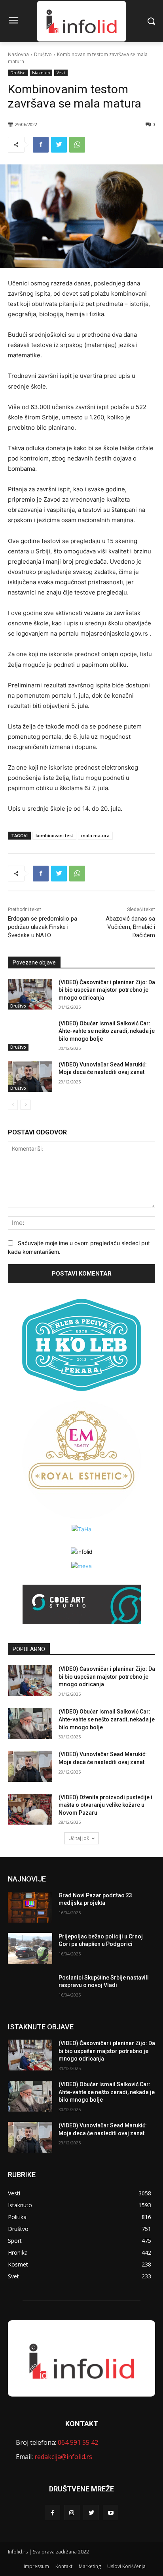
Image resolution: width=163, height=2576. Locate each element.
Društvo (43, 54)
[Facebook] (41, 145)
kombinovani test (54, 835)
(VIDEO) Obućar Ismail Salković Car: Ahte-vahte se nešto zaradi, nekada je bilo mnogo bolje (107, 1031)
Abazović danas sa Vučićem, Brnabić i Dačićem (130, 927)
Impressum (36, 2566)
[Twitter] (59, 145)
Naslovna (18, 54)
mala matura (95, 835)
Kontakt (64, 2566)
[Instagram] (72, 2513)
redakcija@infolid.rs (63, 2457)
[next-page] (26, 1105)
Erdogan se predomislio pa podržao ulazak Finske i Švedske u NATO (43, 927)
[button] (151, 21)
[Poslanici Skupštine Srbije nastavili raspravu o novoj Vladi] (30, 1989)
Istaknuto (41, 73)
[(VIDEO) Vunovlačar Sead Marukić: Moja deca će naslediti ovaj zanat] (30, 1076)
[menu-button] (13, 21)
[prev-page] (13, 1105)
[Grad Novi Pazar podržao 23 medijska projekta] (30, 1907)
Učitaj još (79, 1838)
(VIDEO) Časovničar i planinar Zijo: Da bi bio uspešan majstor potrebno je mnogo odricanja (107, 990)
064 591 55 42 (78, 2442)
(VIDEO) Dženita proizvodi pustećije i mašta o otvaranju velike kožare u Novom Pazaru (105, 1805)
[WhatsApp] (77, 145)
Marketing (90, 2566)
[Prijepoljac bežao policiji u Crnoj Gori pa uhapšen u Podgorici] (30, 1948)
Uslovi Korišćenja (126, 2566)
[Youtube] (111, 2513)
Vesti (61, 73)
